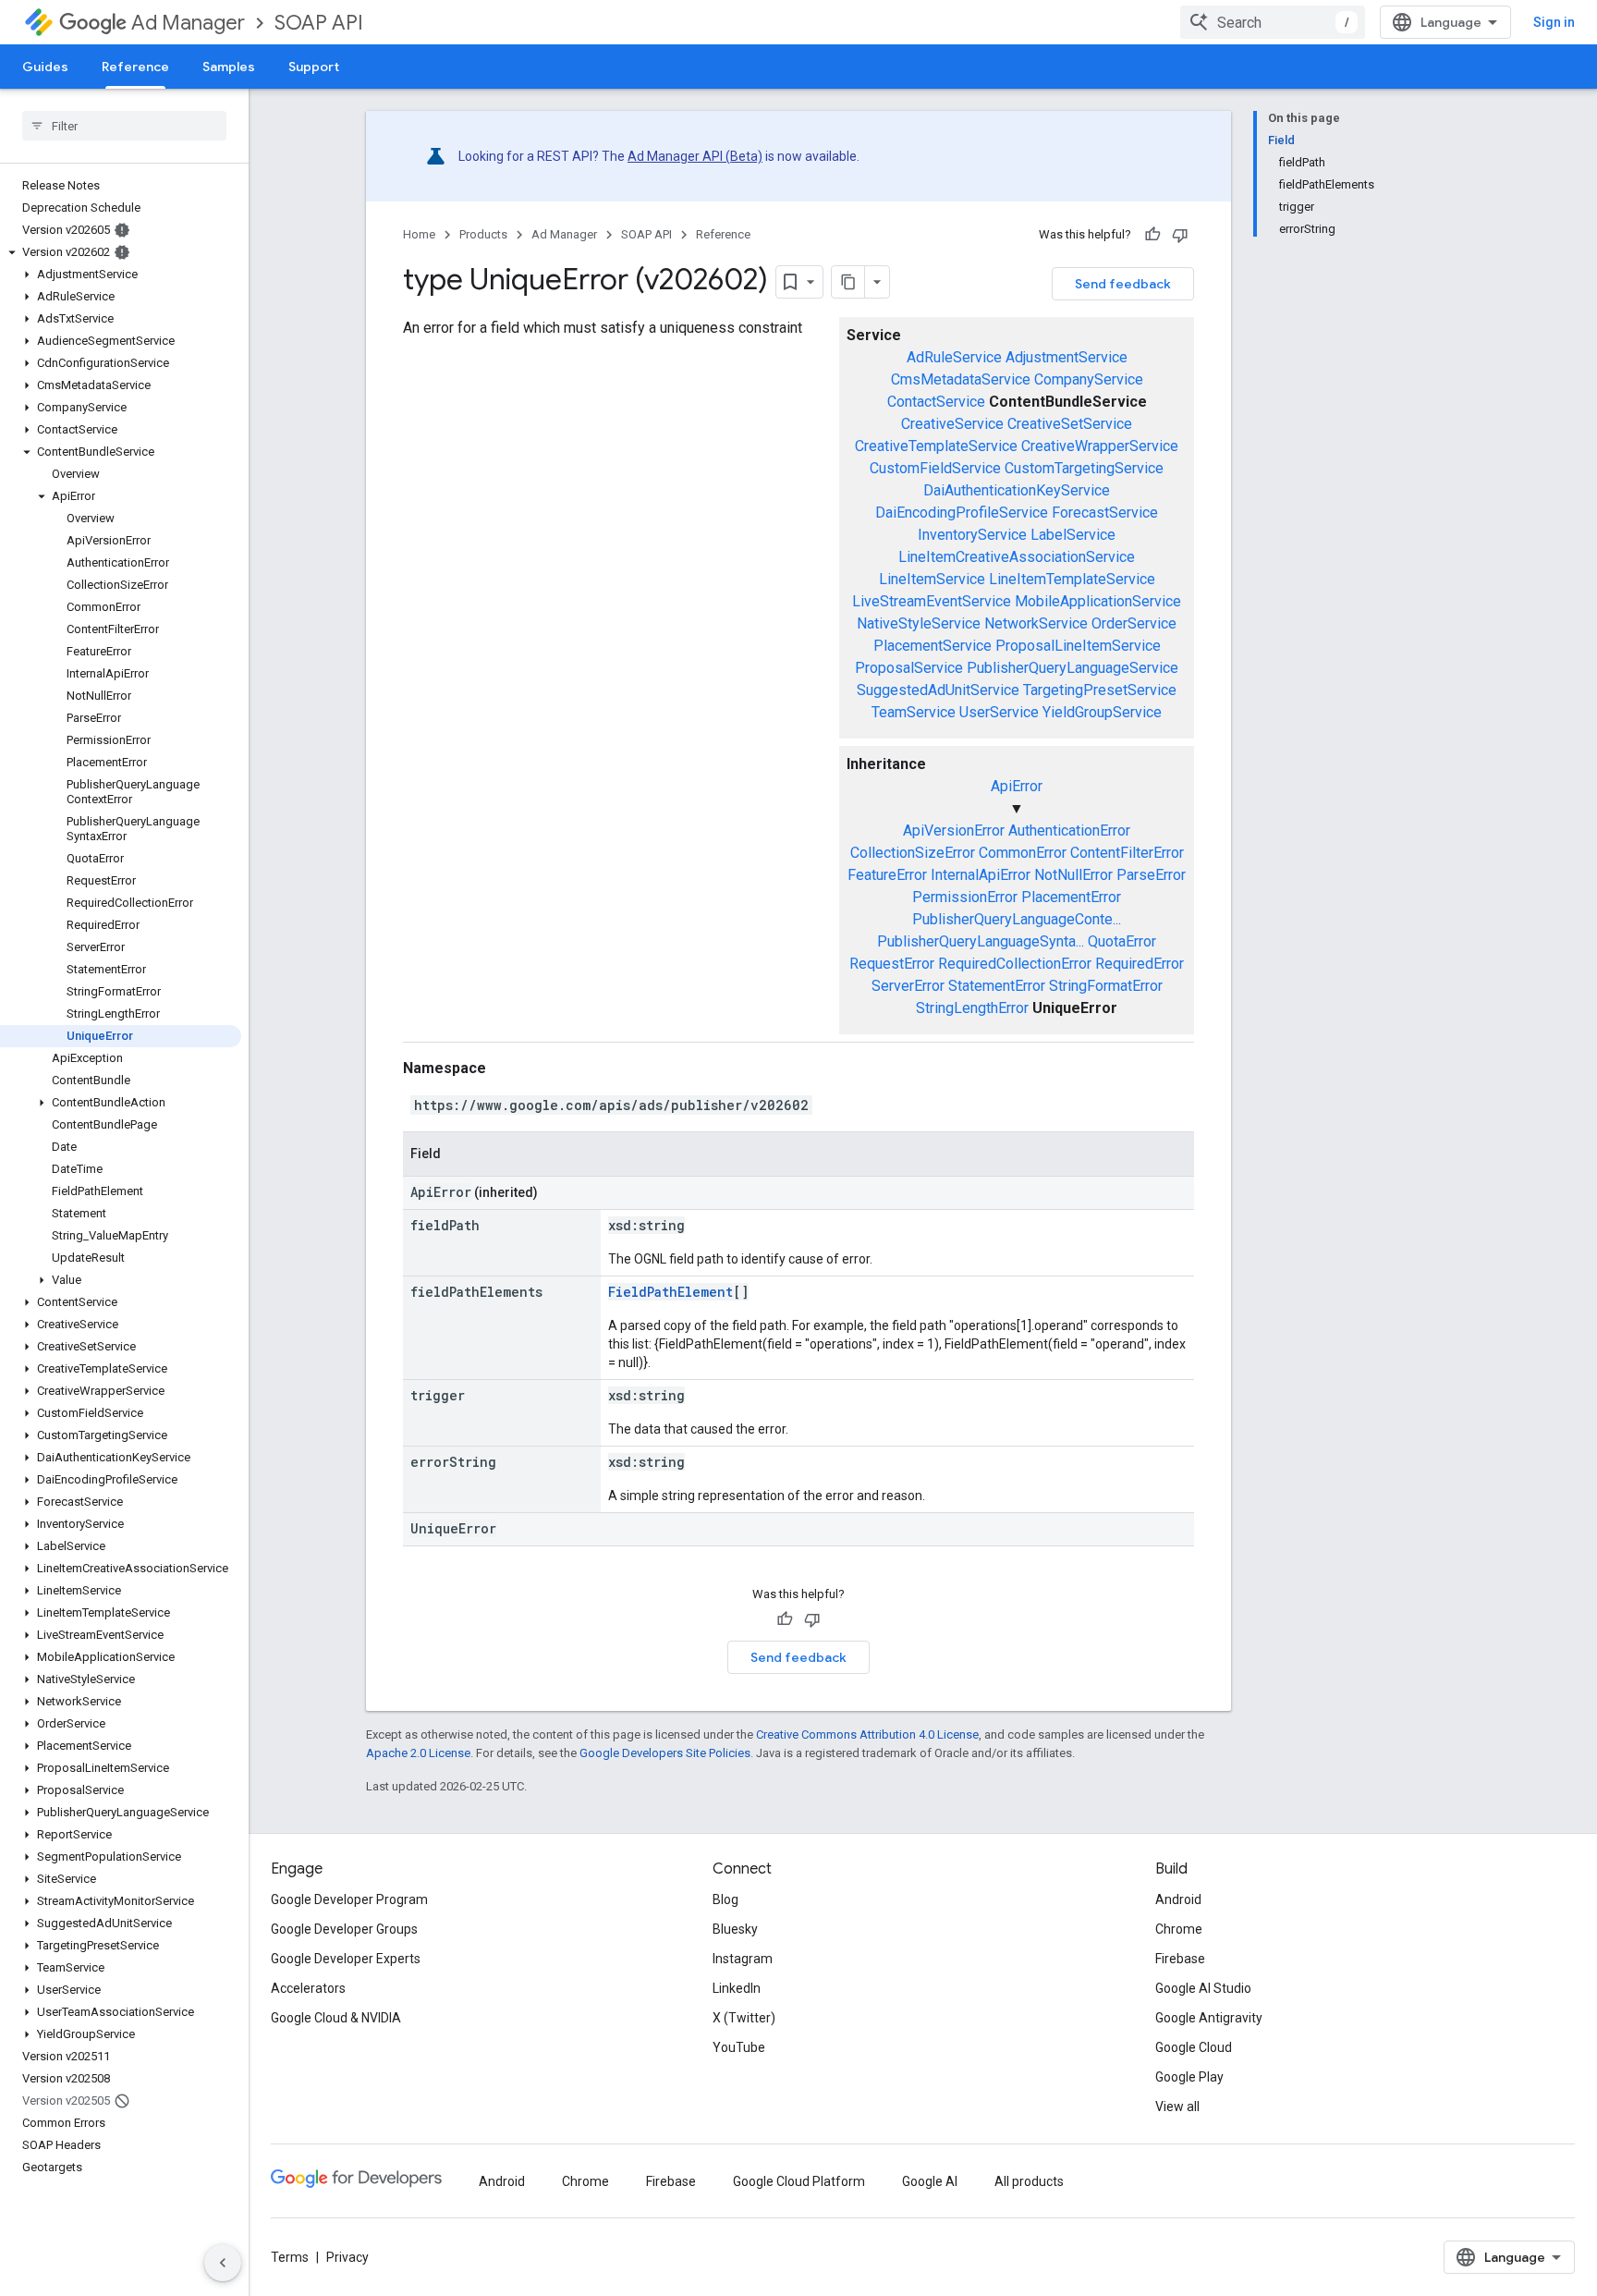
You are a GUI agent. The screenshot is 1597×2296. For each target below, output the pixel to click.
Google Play (1189, 2077)
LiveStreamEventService (932, 601)
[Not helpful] (1180, 235)
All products (1029, 2181)
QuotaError (1122, 941)
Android (1178, 1899)
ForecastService (1105, 513)
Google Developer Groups (344, 1929)
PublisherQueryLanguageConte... (1017, 919)
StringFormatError (1106, 986)
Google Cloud (1194, 2047)
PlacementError (1071, 897)
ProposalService (909, 668)
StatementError (997, 986)
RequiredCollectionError (1015, 964)
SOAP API (319, 23)
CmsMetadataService (961, 379)
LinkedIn (737, 1988)
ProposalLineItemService (1078, 646)
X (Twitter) (744, 2018)
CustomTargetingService (1084, 468)
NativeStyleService (919, 623)
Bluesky (735, 1929)
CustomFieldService (935, 468)
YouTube (739, 2047)
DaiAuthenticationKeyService (1017, 490)
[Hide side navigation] (223, 2263)
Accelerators (308, 1988)
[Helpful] (1152, 235)
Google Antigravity (1209, 2018)
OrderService (1134, 623)
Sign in (1554, 22)
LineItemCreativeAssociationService (1017, 557)
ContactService (936, 402)
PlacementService (933, 646)
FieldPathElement (670, 1292)
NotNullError (1073, 875)
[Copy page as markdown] (848, 282)
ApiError (1017, 786)
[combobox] (1273, 22)
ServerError (908, 986)
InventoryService (972, 535)
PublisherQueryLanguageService (1073, 668)
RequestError (892, 964)
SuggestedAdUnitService (938, 690)
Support (314, 67)
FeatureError (887, 875)
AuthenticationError (1069, 830)
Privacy (347, 2257)
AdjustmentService (1067, 357)
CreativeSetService (1070, 424)
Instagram (743, 1959)
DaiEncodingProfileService (962, 513)
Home (419, 234)
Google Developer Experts (346, 1959)
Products (483, 234)
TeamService (914, 712)
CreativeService (952, 424)
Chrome (1179, 1929)
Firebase (1180, 1959)
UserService (999, 712)
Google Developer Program (349, 1899)
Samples (229, 67)
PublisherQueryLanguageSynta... (981, 941)
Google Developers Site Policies (665, 1753)
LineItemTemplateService (1072, 579)
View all (1177, 2107)
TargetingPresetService (1100, 690)
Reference (135, 67)
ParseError (1151, 875)
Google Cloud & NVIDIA (336, 2018)
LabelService (1073, 535)
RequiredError (1140, 964)
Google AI (930, 2181)
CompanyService (1089, 379)
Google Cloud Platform (799, 2181)
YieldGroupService (1102, 712)
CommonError (1023, 853)
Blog (725, 1899)
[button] (121, 252)
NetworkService (1036, 623)
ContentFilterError (1127, 853)
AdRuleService (954, 357)
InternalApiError (981, 875)
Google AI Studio (1203, 1988)
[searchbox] (124, 126)
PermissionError (965, 897)
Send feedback (1123, 284)
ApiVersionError (954, 830)
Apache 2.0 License (418, 1753)
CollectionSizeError (913, 853)
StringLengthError (972, 1008)
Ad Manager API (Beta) (695, 156)
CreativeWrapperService (1100, 446)
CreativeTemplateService (936, 446)
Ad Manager (188, 23)
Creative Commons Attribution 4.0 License (867, 1734)
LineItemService (932, 579)
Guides (45, 67)
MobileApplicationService (1098, 601)
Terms (290, 2257)
